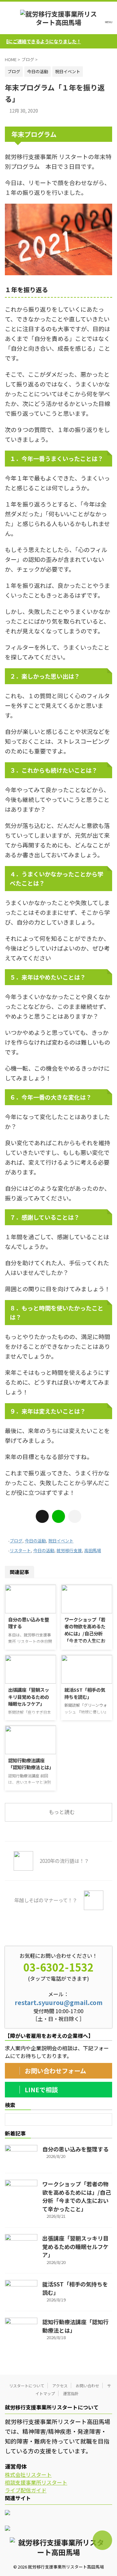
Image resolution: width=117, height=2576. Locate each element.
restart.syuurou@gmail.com (59, 2002)
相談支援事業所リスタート (36, 2482)
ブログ (16, 1541)
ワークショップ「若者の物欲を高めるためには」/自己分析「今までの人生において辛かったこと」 (85, 1633)
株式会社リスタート (28, 2474)
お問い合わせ (87, 2386)
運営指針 (71, 2393)
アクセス (60, 2386)
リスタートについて (27, 2386)
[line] (58, 1516)
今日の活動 (35, 1541)
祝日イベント (61, 1541)
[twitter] (42, 1516)
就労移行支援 (69, 1550)
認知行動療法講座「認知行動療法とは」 (31, 1764)
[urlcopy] (75, 1516)
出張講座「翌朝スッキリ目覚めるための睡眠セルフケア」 (29, 1697)
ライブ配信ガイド (26, 2490)
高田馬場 (93, 1550)
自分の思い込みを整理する (75, 2149)
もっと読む (62, 1812)
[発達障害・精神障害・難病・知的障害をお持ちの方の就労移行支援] (58, 18)
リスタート (20, 1550)
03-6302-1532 (58, 1967)
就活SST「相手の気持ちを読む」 (85, 1693)
